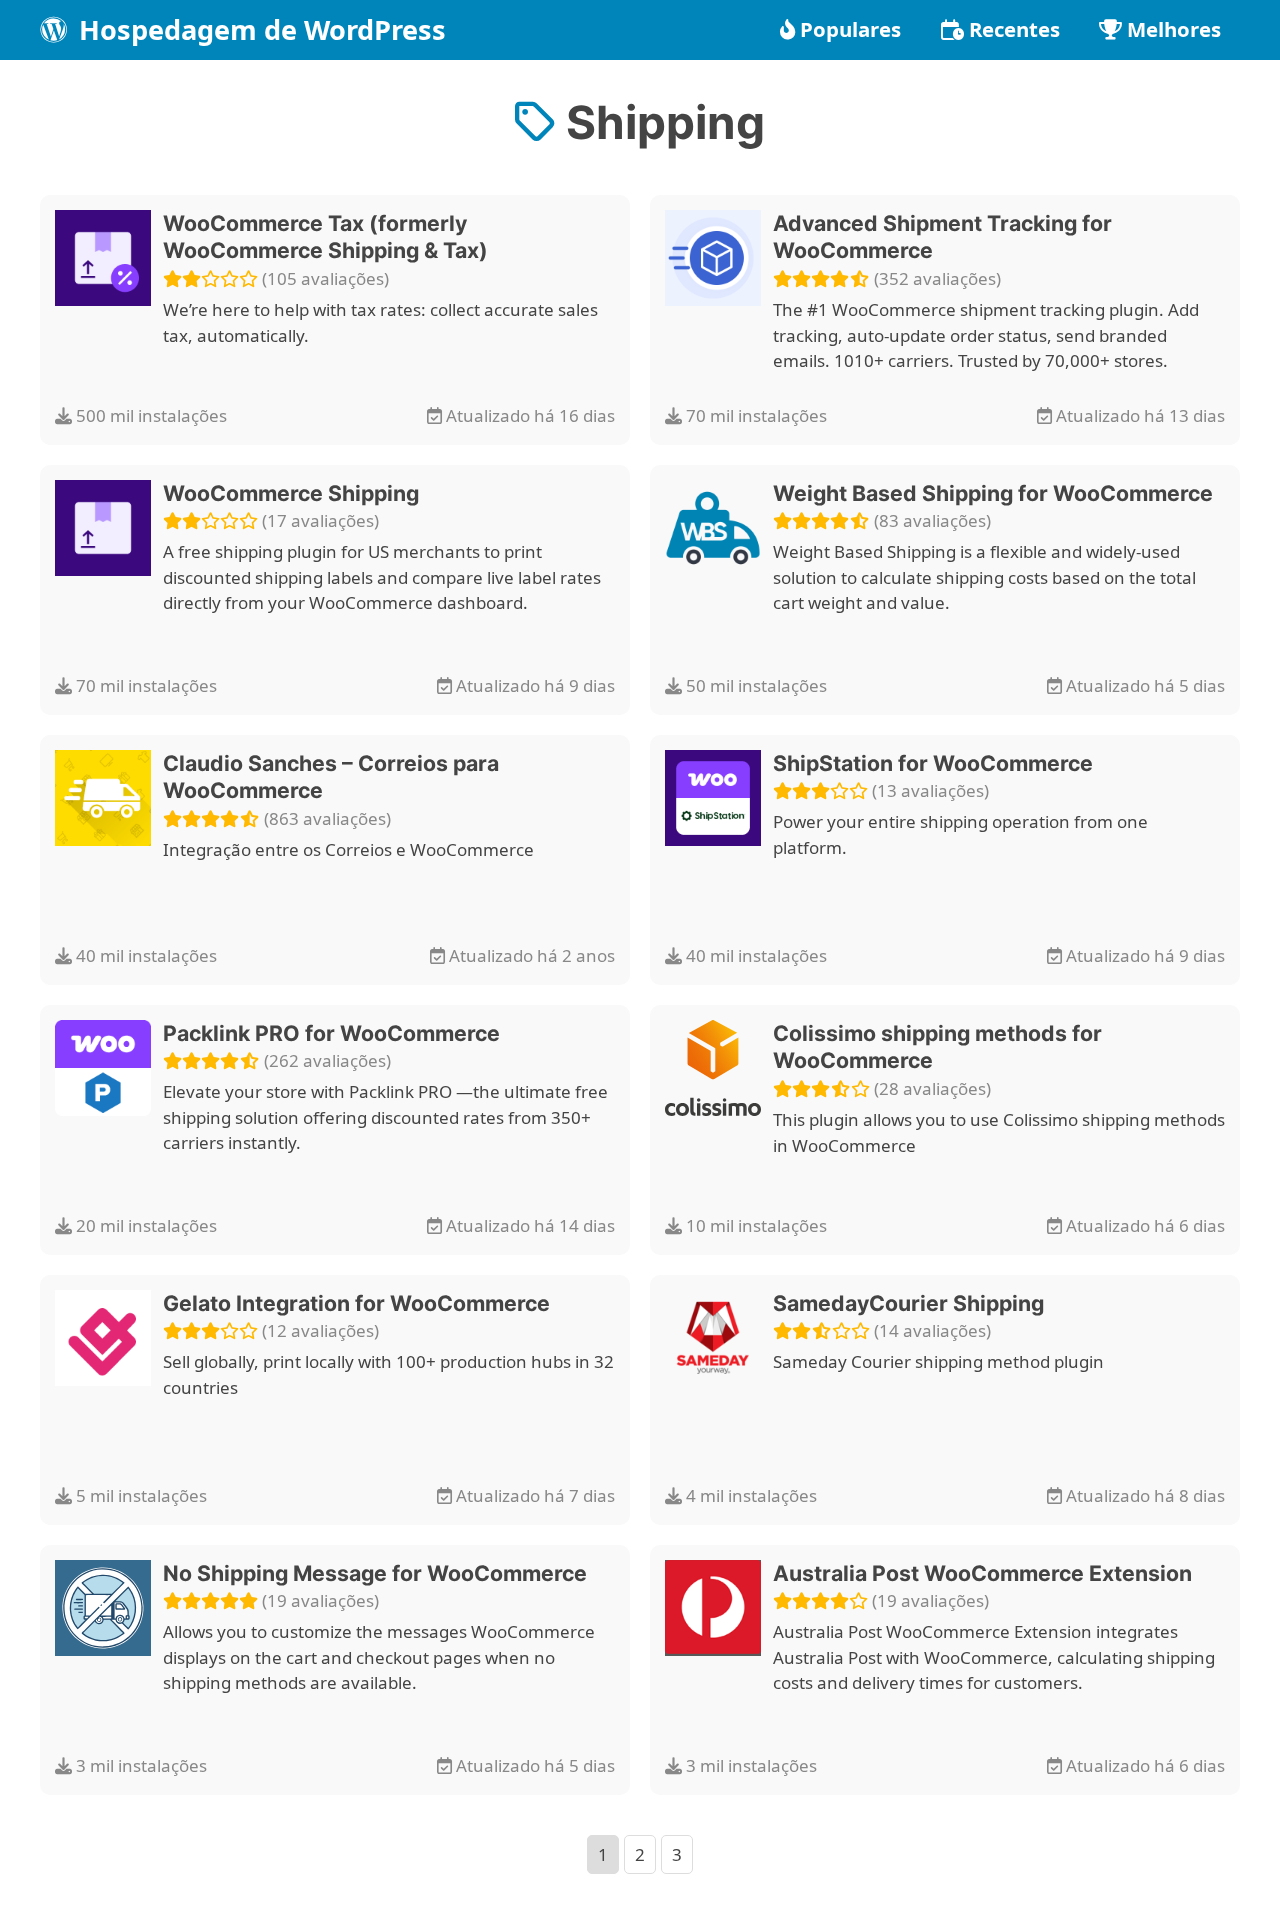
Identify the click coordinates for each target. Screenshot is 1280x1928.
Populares (850, 29)
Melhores (1174, 29)
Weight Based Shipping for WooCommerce (993, 493)
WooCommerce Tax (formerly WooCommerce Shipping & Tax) (325, 237)
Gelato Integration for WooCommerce (356, 1303)
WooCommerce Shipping (291, 493)
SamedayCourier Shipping (908, 1303)
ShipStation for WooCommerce (933, 763)
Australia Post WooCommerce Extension (982, 1573)
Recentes (1014, 29)
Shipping (660, 122)
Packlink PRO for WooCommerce (331, 1033)
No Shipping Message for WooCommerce (375, 1573)
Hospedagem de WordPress (259, 29)
